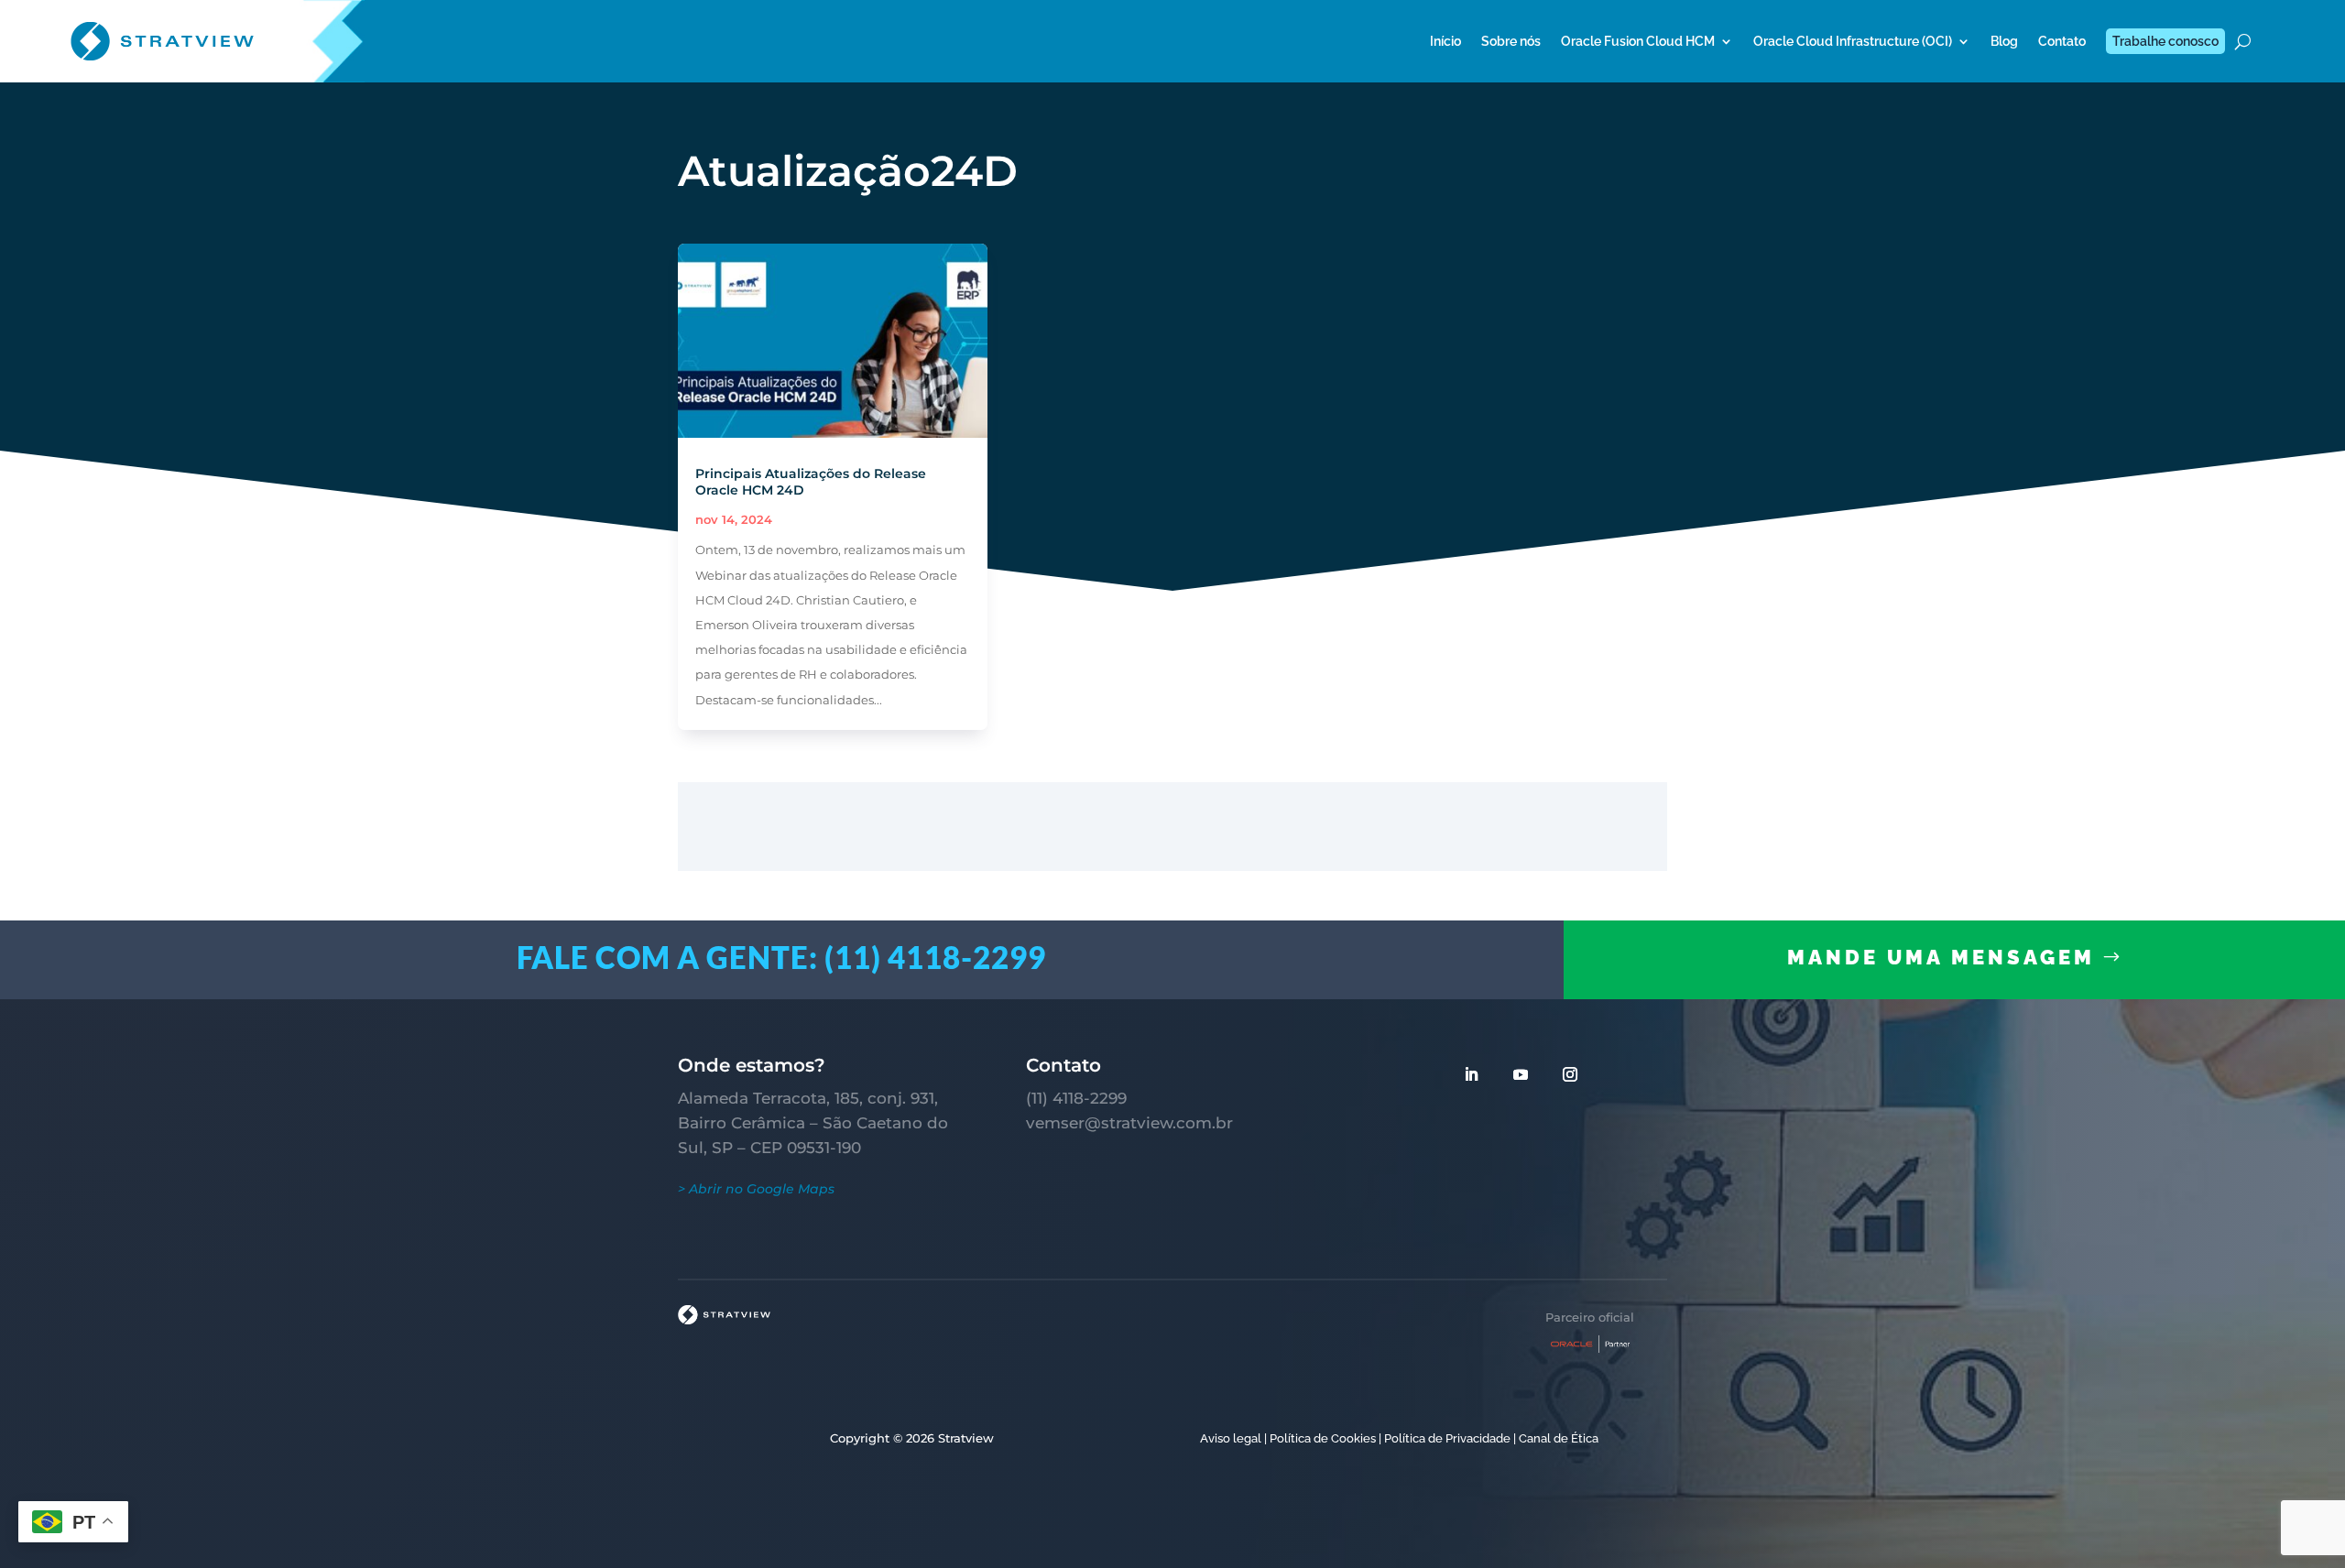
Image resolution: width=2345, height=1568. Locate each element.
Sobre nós (1511, 41)
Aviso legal (1231, 1438)
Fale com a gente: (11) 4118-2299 (781, 957)
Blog (2004, 41)
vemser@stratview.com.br (1129, 1123)
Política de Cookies (1323, 1438)
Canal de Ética (1559, 1438)
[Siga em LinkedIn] (1471, 1074)
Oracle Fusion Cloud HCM (1638, 41)
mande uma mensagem (1941, 957)
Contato (2062, 41)
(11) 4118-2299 (1076, 1098)
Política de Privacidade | (1450, 1438)
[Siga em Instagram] (1570, 1074)
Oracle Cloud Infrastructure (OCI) (1853, 41)
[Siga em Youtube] (1521, 1074)
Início (1445, 41)
